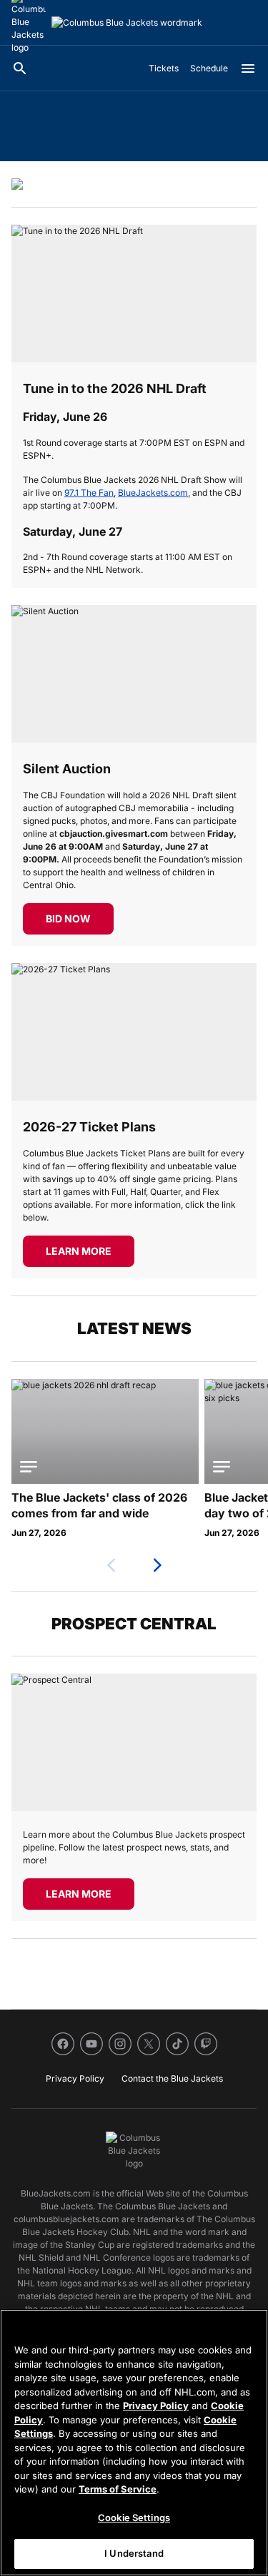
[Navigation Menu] (248, 68)
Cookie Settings (134, 2518)
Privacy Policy (156, 2406)
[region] (134, 2443)
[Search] (20, 68)
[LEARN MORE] (134, 1032)
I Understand (134, 2553)
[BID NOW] (134, 674)
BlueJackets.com (153, 493)
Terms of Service (118, 2489)
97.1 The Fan (89, 493)
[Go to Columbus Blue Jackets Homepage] (127, 23)
